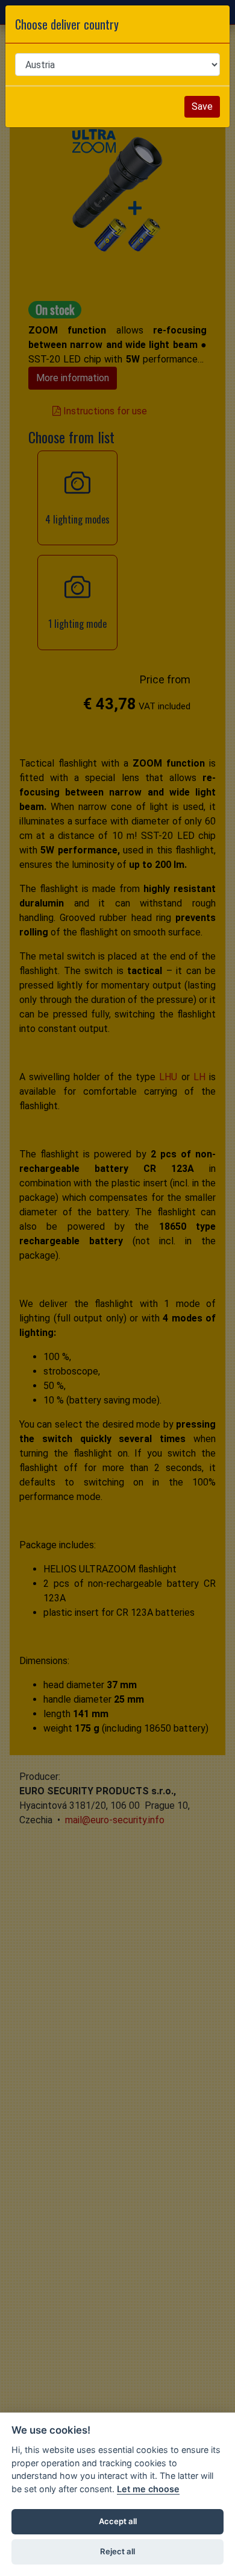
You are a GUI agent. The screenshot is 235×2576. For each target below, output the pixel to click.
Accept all (118, 2521)
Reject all (117, 2551)
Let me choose (148, 2489)
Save (202, 106)
